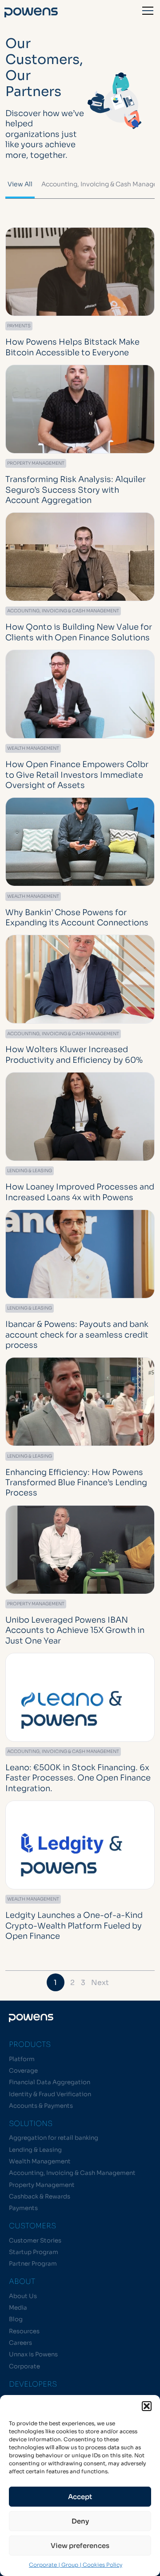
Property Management (42, 2185)
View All (20, 184)
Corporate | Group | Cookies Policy (76, 2565)
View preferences (80, 2546)
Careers (20, 2343)
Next (100, 1983)
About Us (23, 2296)
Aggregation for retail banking (54, 2138)
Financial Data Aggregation (50, 2082)
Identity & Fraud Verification (50, 2094)
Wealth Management (40, 2161)
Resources (24, 2331)
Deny (80, 2521)
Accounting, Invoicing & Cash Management (72, 2173)
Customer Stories (35, 2240)
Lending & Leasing (35, 2150)
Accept (80, 2497)
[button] (147, 2406)
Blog (16, 2319)
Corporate (24, 2366)
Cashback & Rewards (40, 2196)
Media (18, 2308)
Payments (23, 2208)
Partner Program (33, 2264)
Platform (22, 2059)
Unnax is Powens (33, 2354)
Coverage (23, 2071)
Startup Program (34, 2252)
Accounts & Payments (41, 2106)
